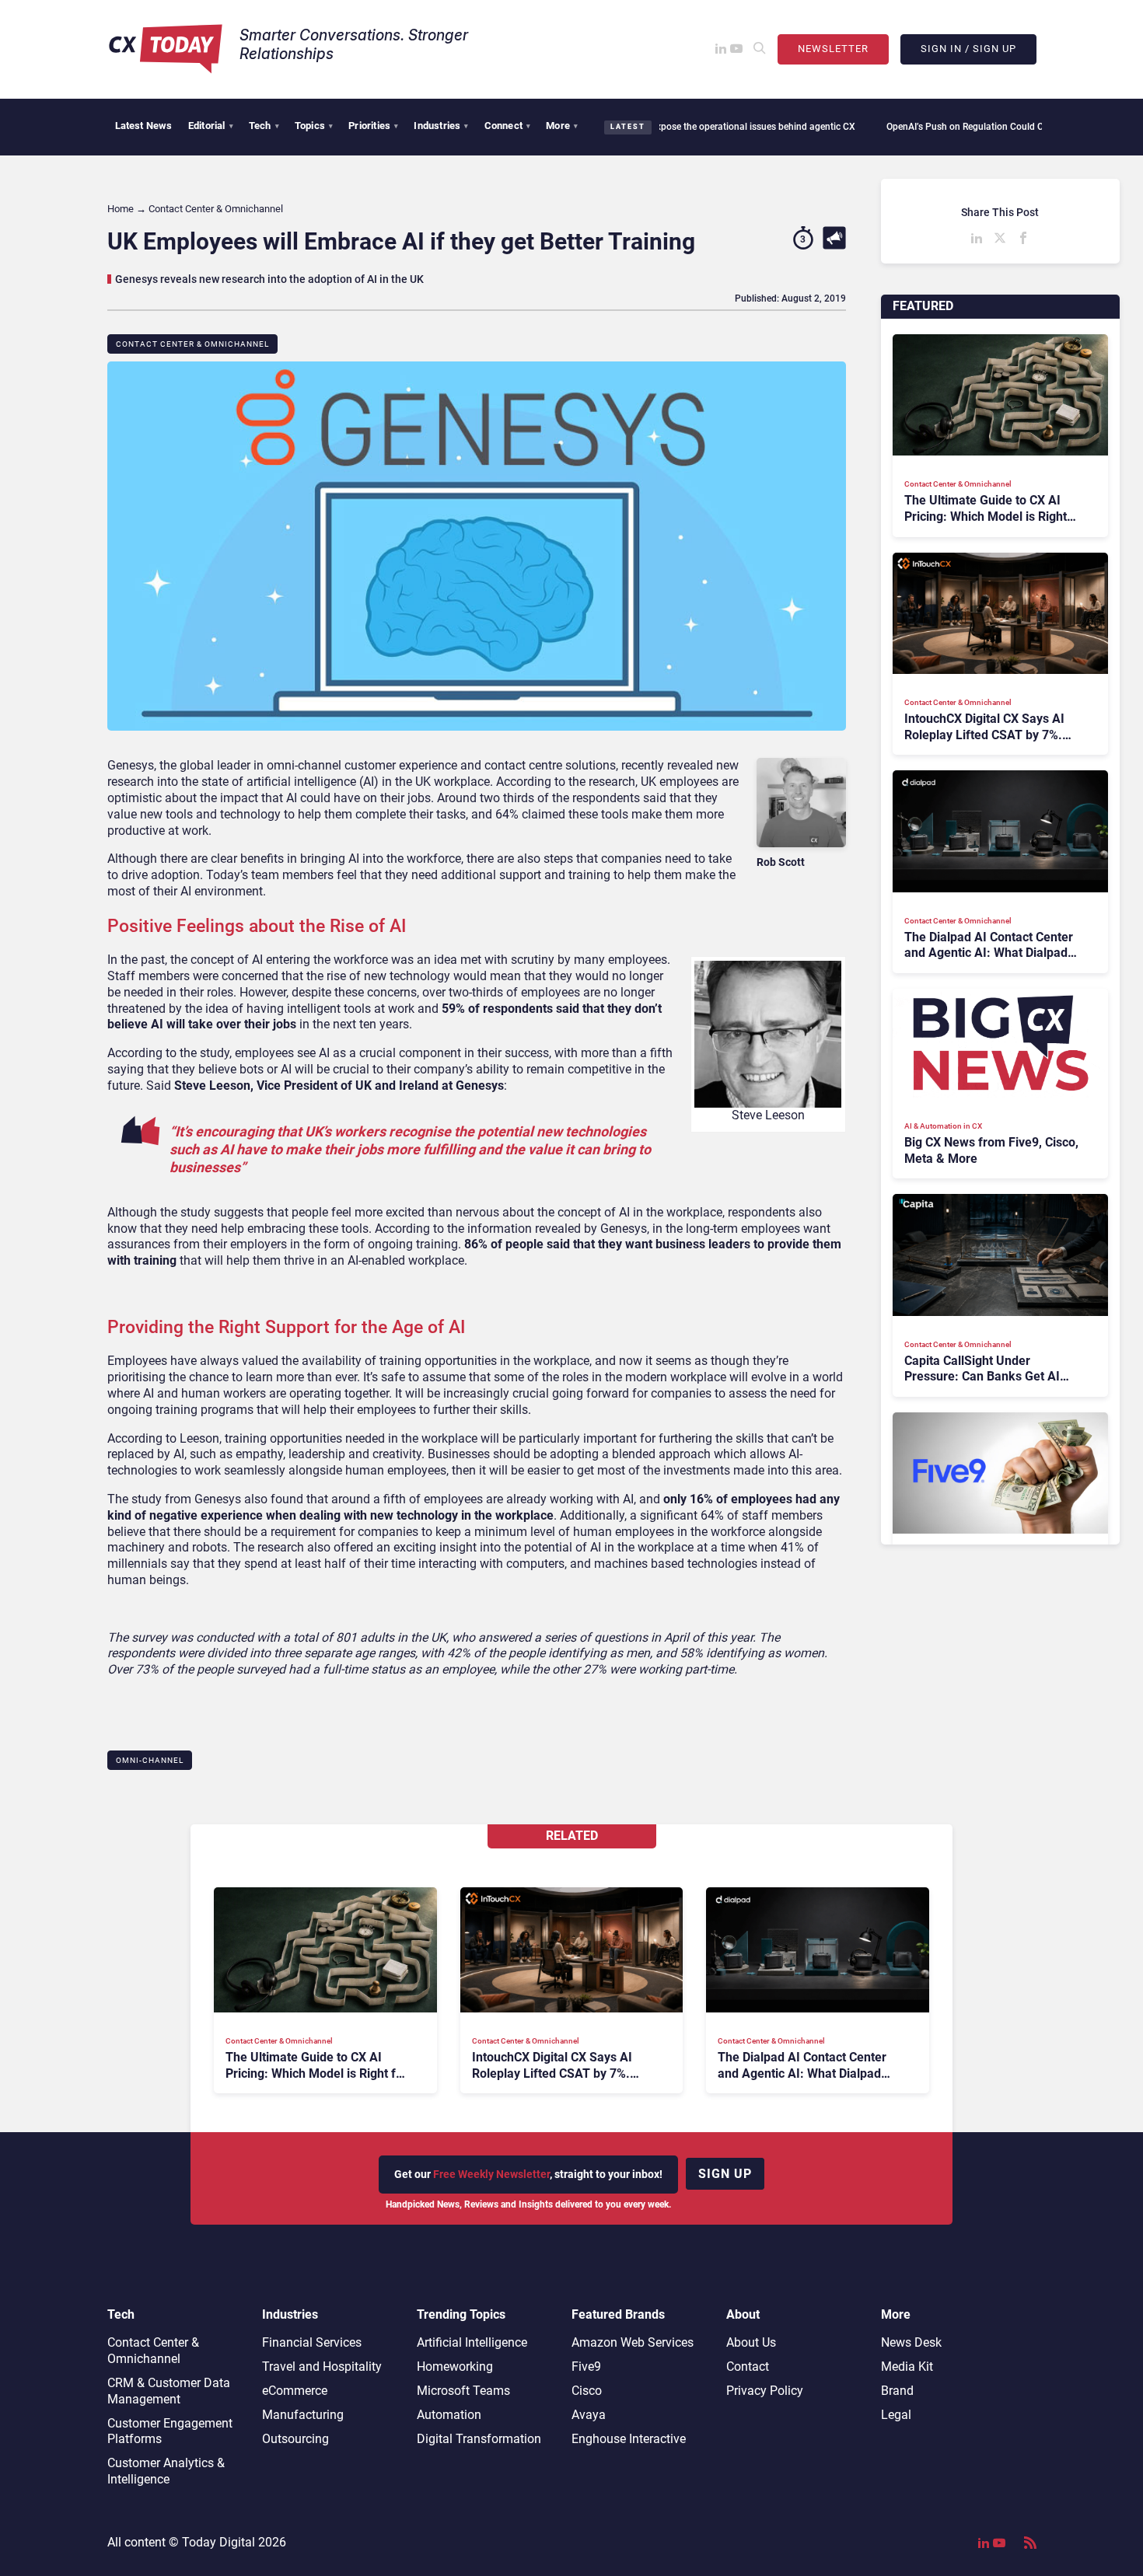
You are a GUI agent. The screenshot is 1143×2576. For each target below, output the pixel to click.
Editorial (211, 126)
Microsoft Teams (463, 2391)
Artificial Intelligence (472, 2342)
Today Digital (218, 2542)
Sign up (725, 2174)
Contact (748, 2367)
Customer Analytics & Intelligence (166, 2471)
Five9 (586, 2367)
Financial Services (312, 2342)
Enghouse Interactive (629, 2439)
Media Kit (907, 2367)
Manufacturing (303, 2415)
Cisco (587, 2391)
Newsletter (833, 49)
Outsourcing (295, 2439)
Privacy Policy (765, 2391)
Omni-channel (150, 1760)
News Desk (911, 2342)
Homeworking (455, 2367)
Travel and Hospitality (322, 2367)
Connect (508, 126)
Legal (896, 2415)
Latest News (144, 126)
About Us (751, 2342)
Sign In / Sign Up (968, 49)
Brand (897, 2391)
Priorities (373, 126)
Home (121, 209)
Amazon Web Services (633, 2342)
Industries (441, 126)
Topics (314, 126)
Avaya (589, 2415)
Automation (449, 2415)
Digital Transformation (479, 2439)
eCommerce (295, 2391)
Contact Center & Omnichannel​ (192, 344)
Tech (264, 126)
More (562, 126)
